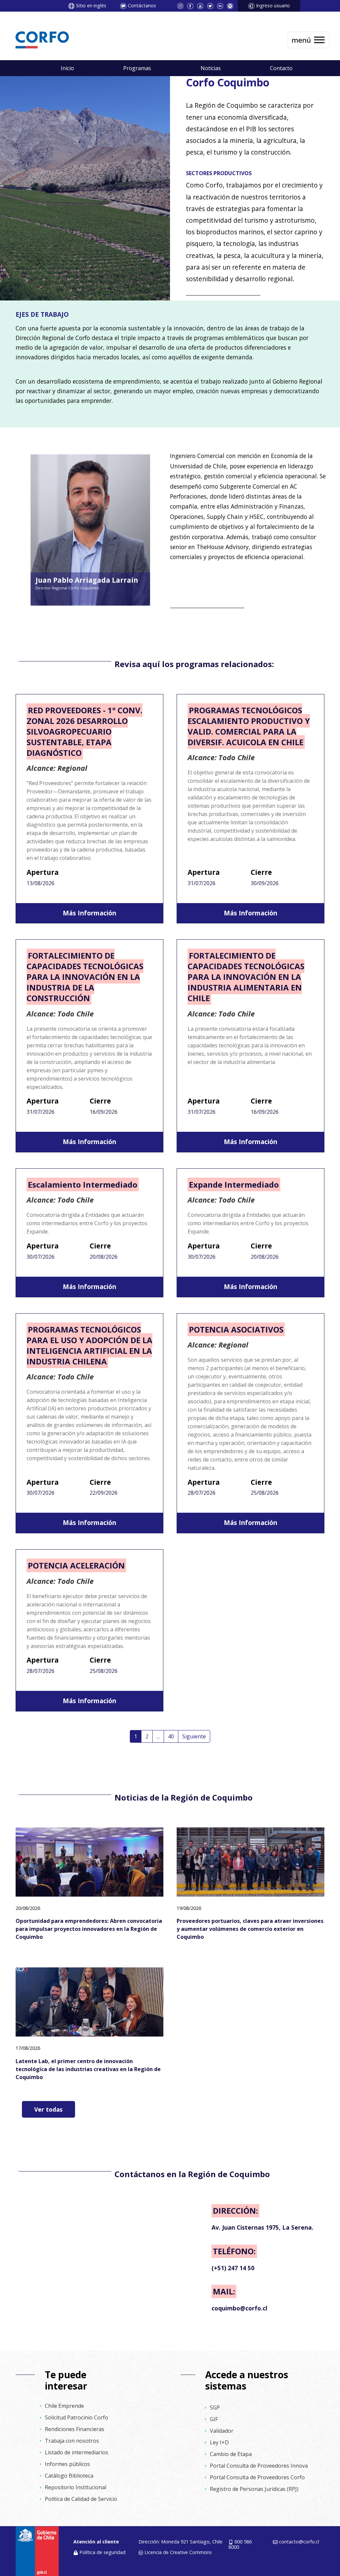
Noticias (211, 68)
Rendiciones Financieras (75, 2429)
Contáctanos (142, 5)
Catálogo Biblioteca (69, 2476)
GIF (214, 2419)
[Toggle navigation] (308, 40)
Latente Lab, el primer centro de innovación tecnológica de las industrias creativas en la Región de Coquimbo (88, 2069)
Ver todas (48, 2109)
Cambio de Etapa (231, 2454)
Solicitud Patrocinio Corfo (77, 2417)
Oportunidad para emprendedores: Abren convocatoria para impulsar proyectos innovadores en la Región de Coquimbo (89, 1929)
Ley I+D (219, 2442)
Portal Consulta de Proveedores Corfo (257, 2477)
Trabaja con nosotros (72, 2441)
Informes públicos (67, 2464)
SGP (215, 2407)
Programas (137, 68)
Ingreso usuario (273, 5)
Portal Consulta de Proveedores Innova (259, 2466)
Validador (222, 2431)
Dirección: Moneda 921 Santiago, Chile (180, 2542)
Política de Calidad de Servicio (81, 2499)
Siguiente (194, 1736)
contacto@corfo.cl (299, 2542)
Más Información (89, 913)
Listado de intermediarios (77, 2452)
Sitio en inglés (91, 5)
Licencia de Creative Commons (178, 2552)
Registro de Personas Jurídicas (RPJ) (254, 2489)
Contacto (281, 68)
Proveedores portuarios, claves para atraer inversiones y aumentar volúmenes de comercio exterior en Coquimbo (250, 1929)
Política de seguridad (102, 2552)
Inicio (67, 68)
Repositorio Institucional (76, 2487)
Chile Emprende (64, 2406)
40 (171, 1736)
